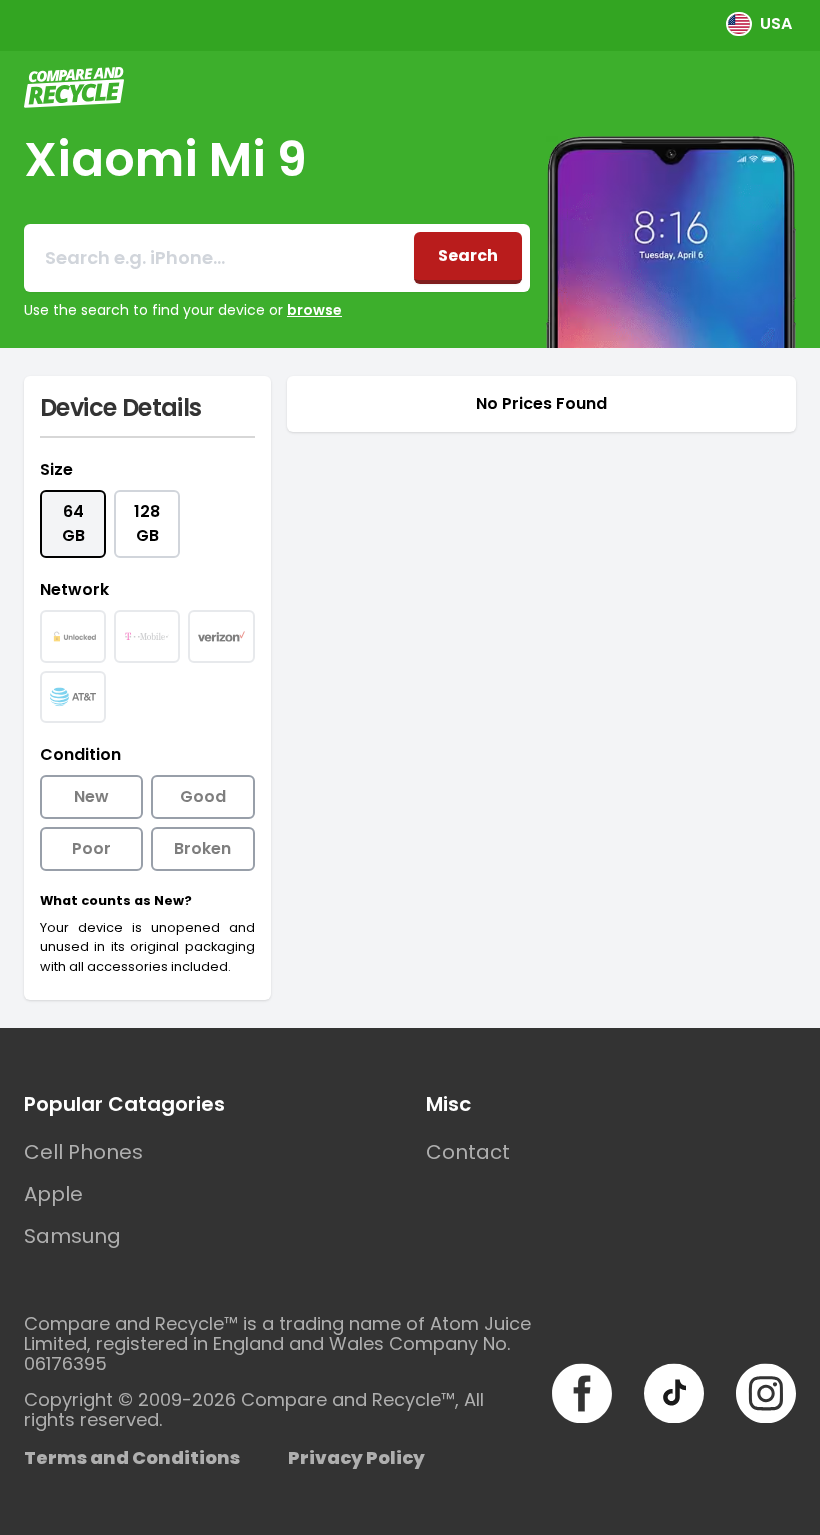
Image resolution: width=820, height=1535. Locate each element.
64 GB (73, 523)
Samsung (72, 1236)
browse (314, 310)
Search (468, 255)
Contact (468, 1152)
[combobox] (219, 258)
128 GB (147, 523)
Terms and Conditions (132, 1457)
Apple (53, 1194)
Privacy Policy (356, 1457)
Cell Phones (83, 1152)
